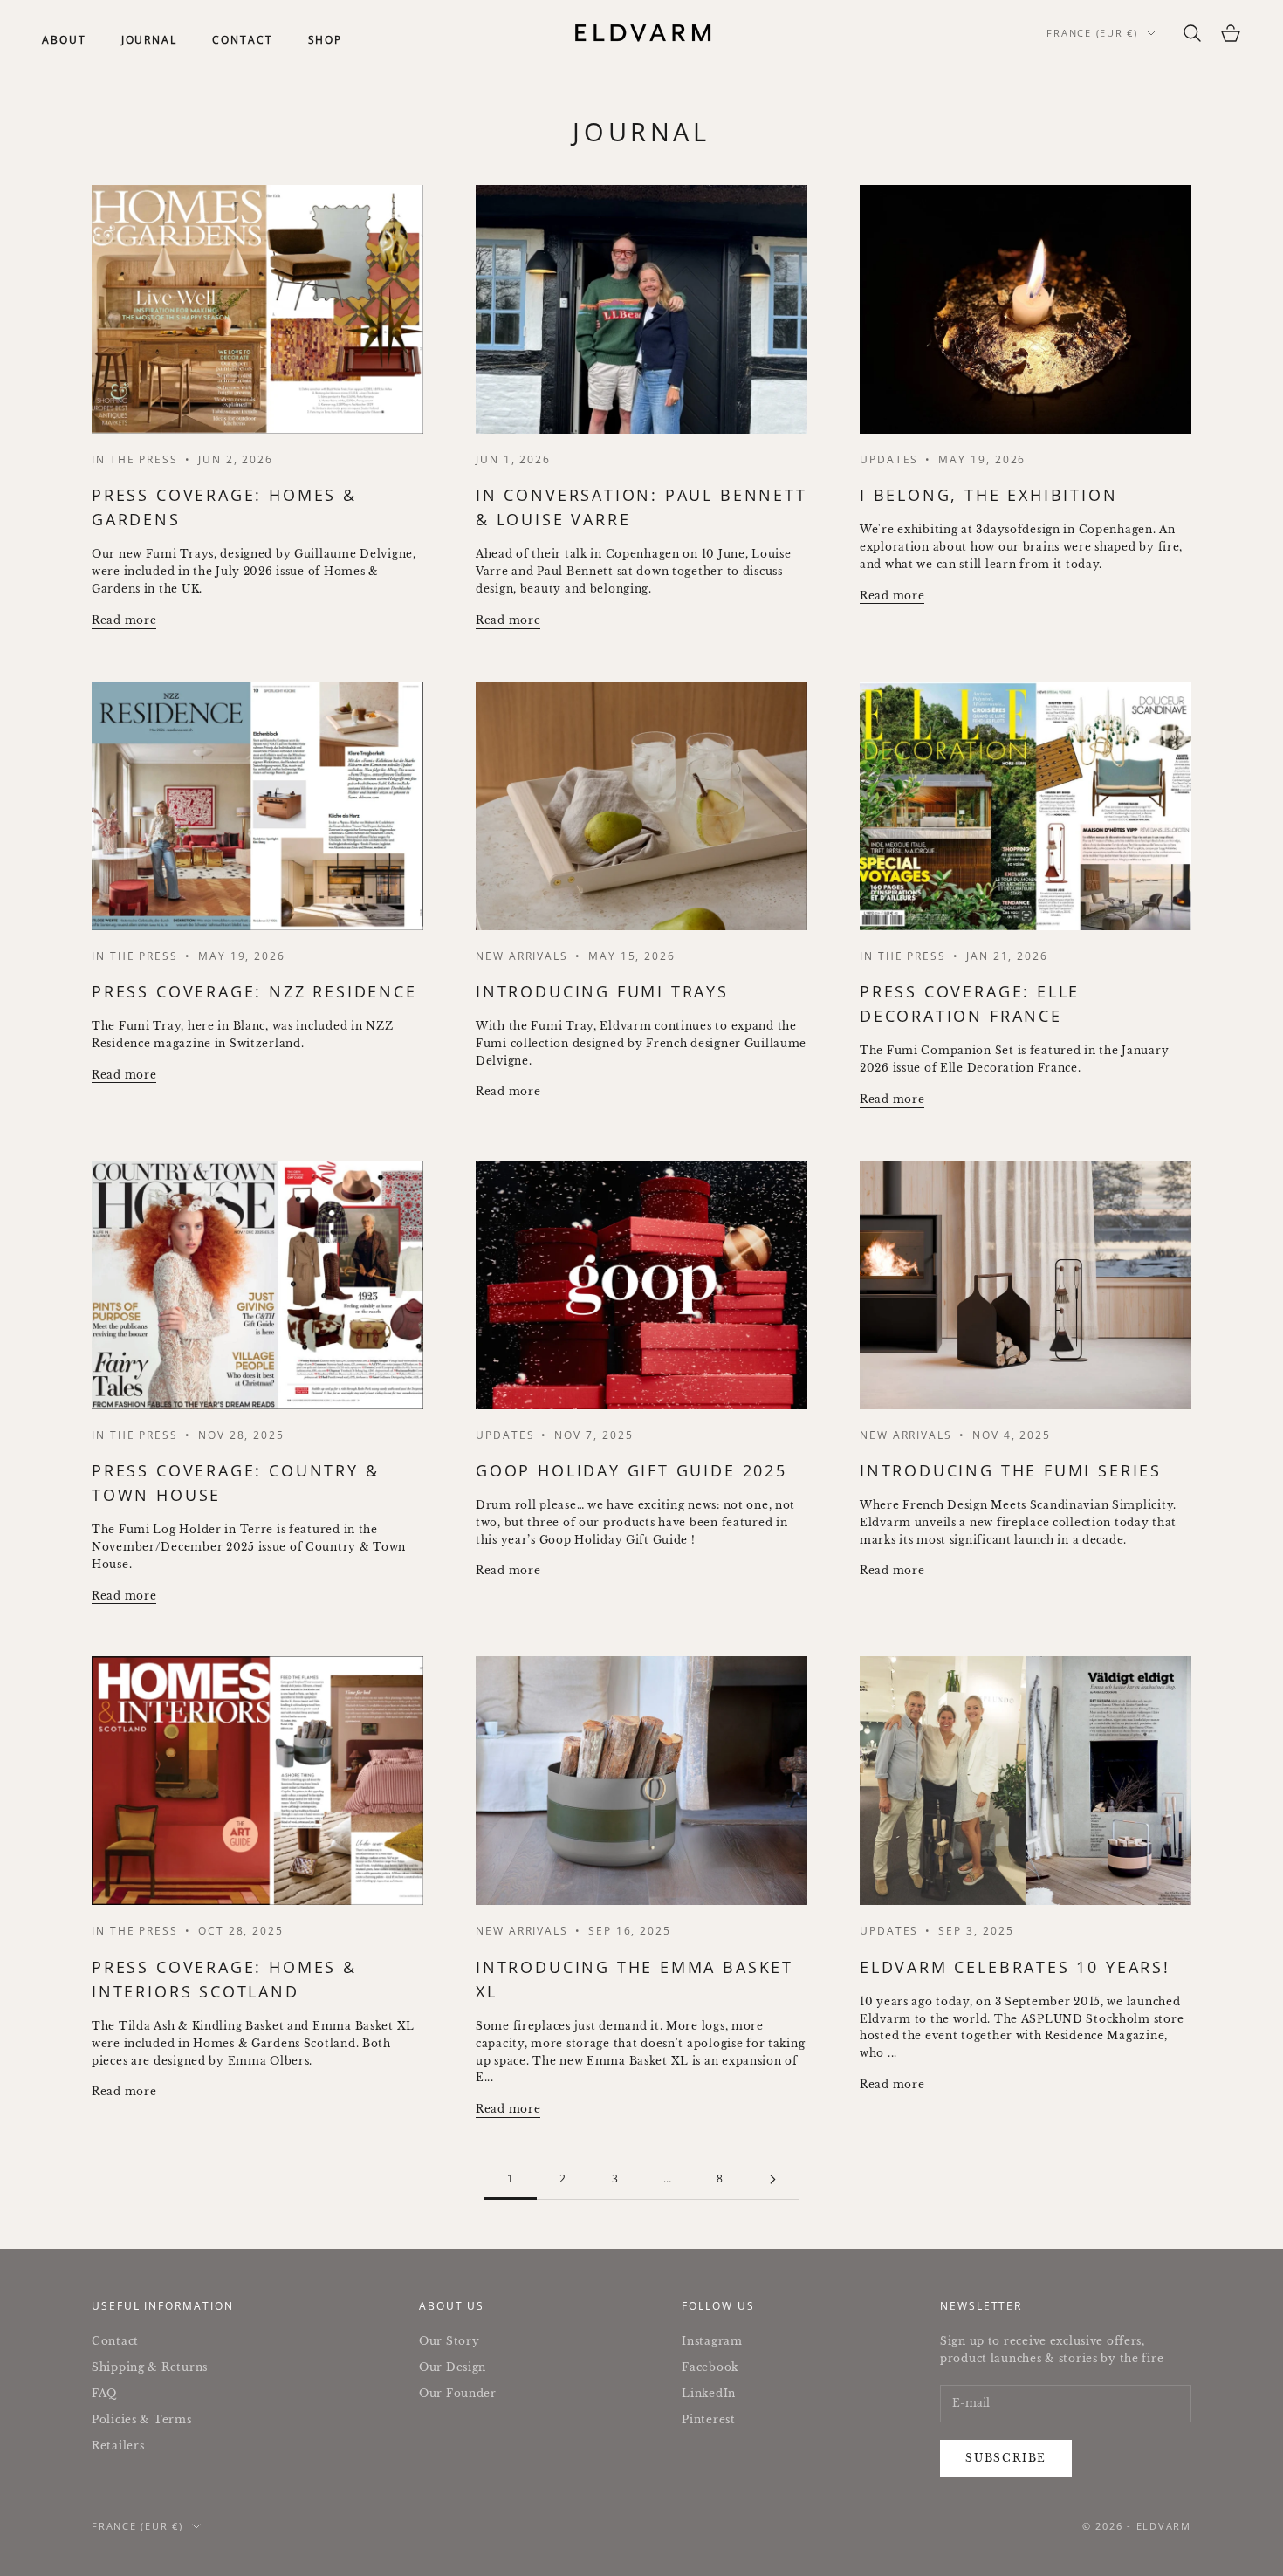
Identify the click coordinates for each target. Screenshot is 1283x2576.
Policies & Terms (142, 2419)
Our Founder (458, 2393)
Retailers (118, 2446)
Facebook (710, 2367)
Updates (889, 459)
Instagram (712, 2341)
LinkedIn (709, 2393)
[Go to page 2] (772, 2179)
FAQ (104, 2393)
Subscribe (1006, 2458)
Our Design (453, 2367)
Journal (149, 40)
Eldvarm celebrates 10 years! (1015, 1967)
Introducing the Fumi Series (1011, 1470)
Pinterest (708, 2419)
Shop (326, 40)
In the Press (135, 459)
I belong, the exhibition (989, 495)
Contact (242, 40)
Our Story (449, 2341)
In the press (135, 1435)
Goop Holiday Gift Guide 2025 (631, 1470)
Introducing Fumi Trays (602, 991)
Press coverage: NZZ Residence (254, 991)
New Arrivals (522, 956)
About (64, 40)
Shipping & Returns (150, 2367)
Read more (124, 620)
